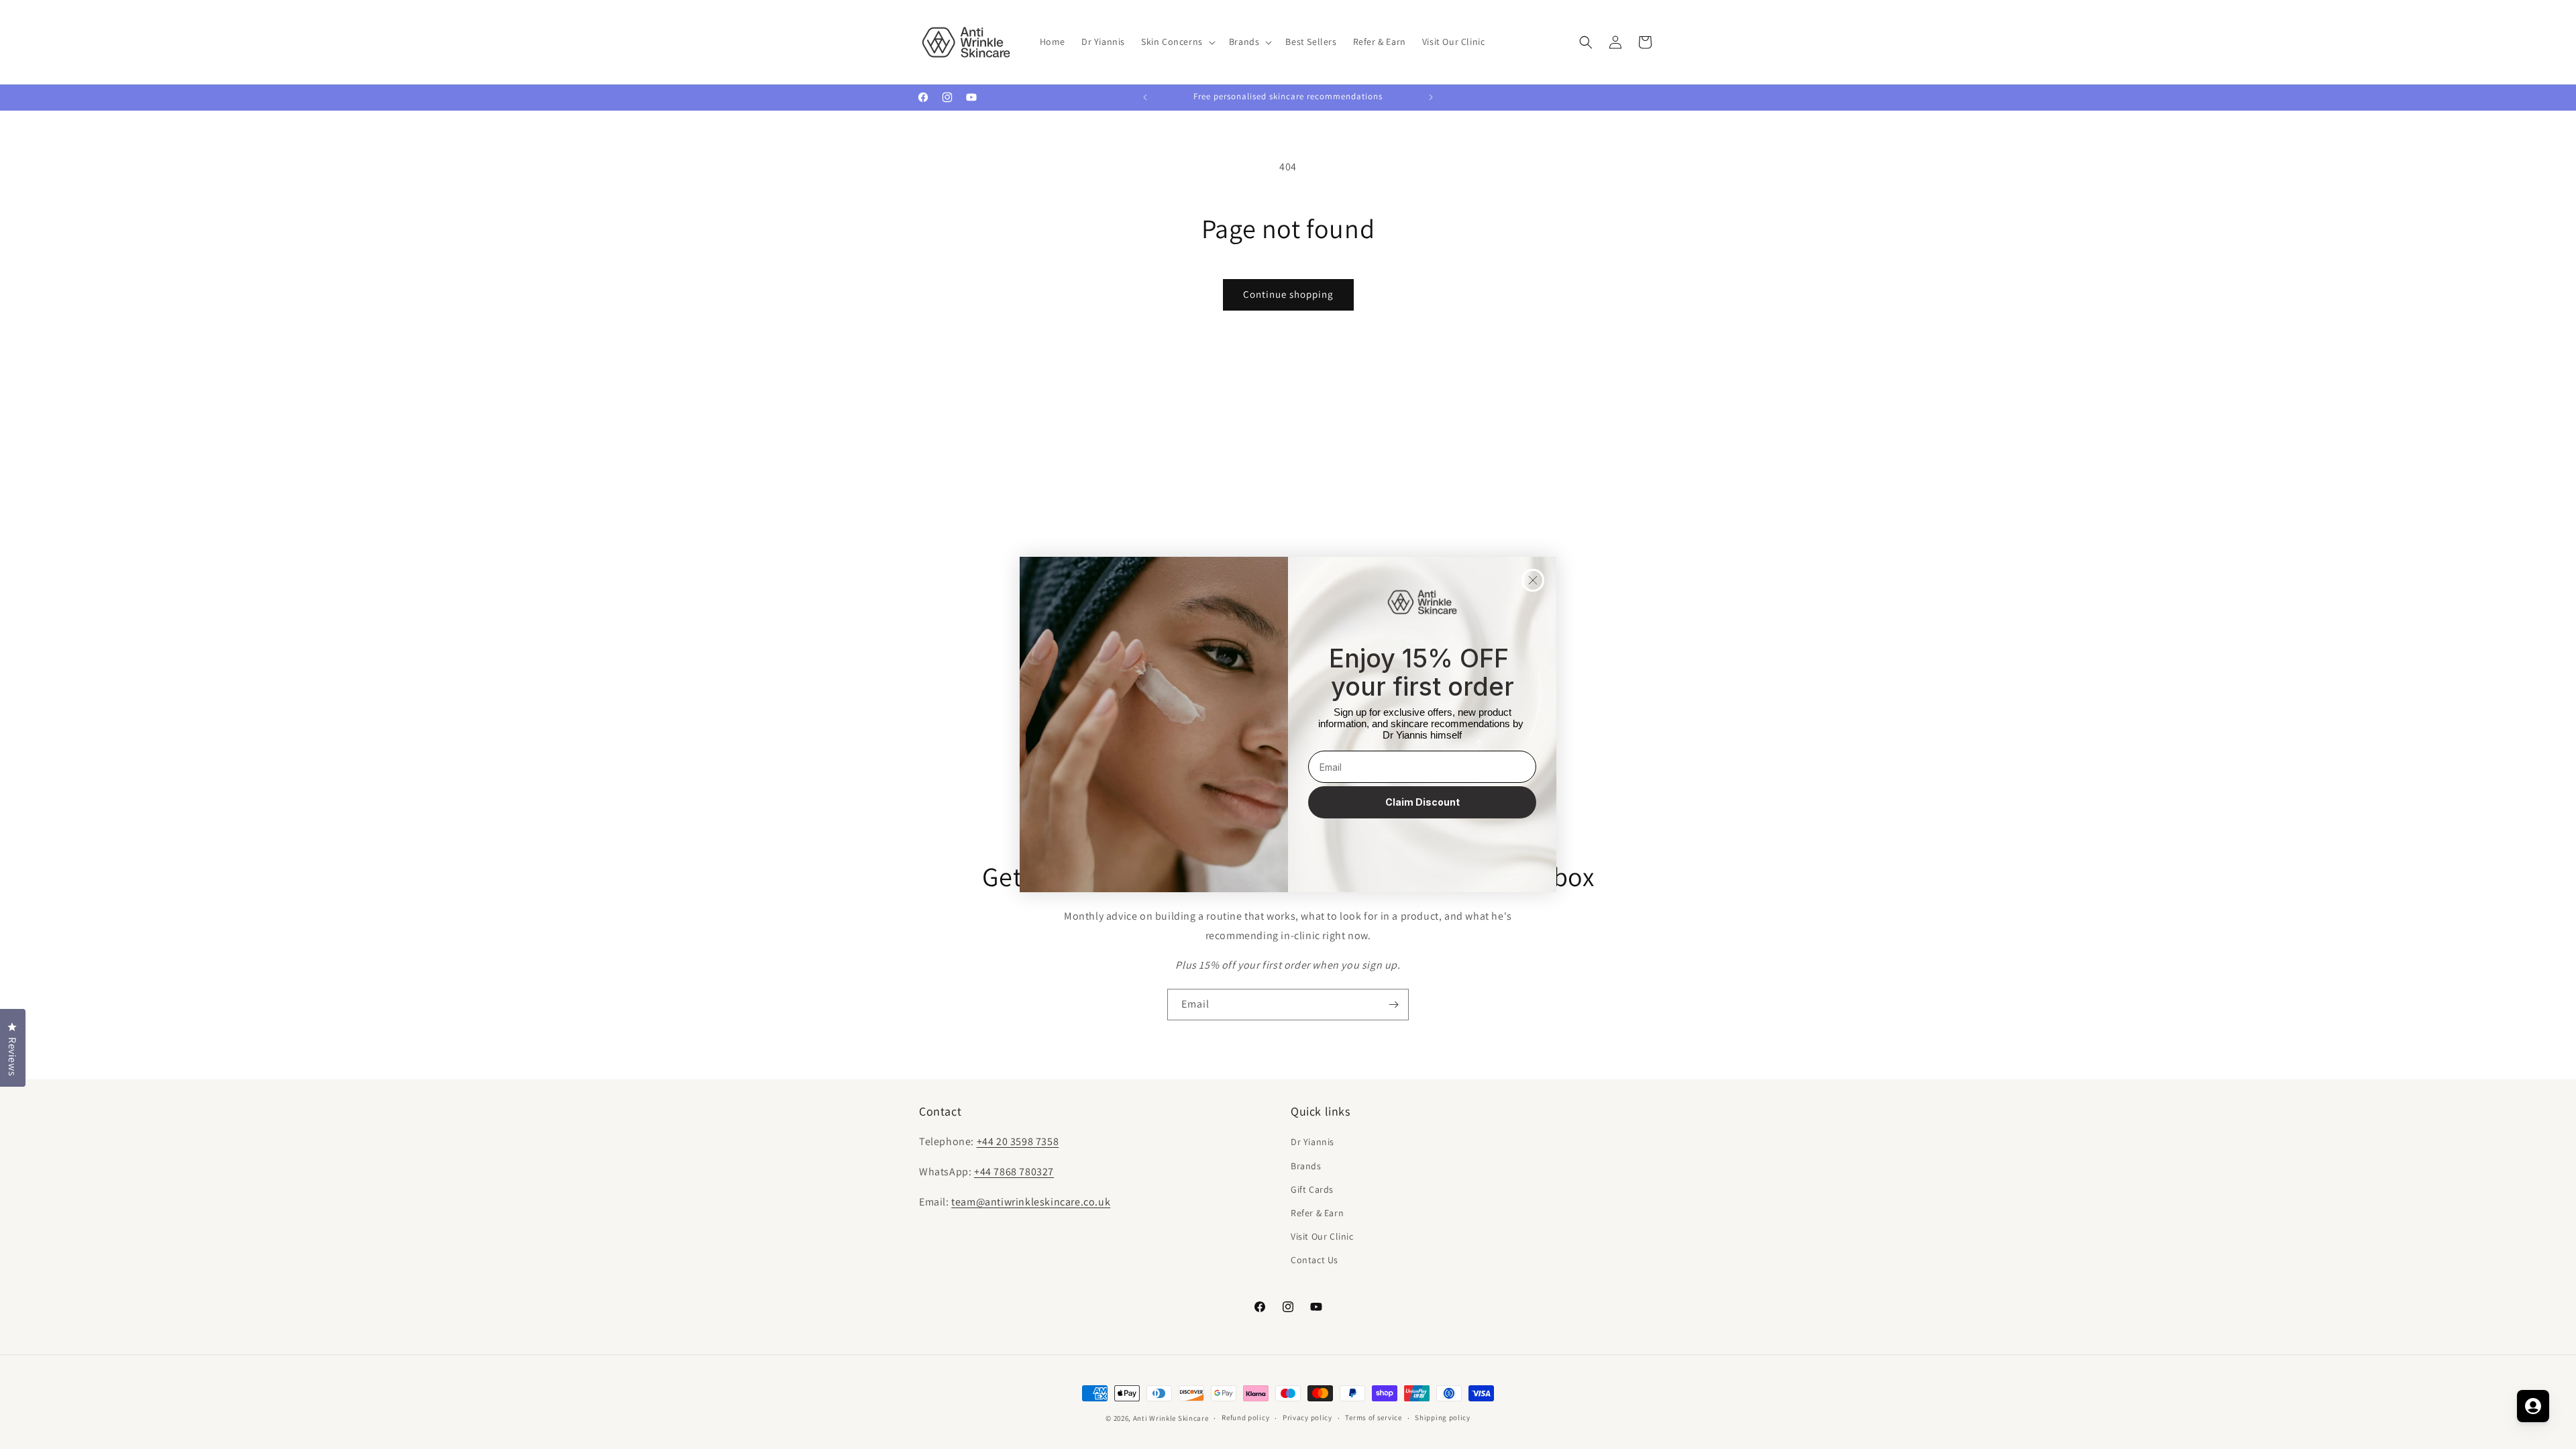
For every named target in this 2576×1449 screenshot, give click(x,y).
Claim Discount (1423, 802)
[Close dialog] (1533, 580)
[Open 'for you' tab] (2533, 1406)
